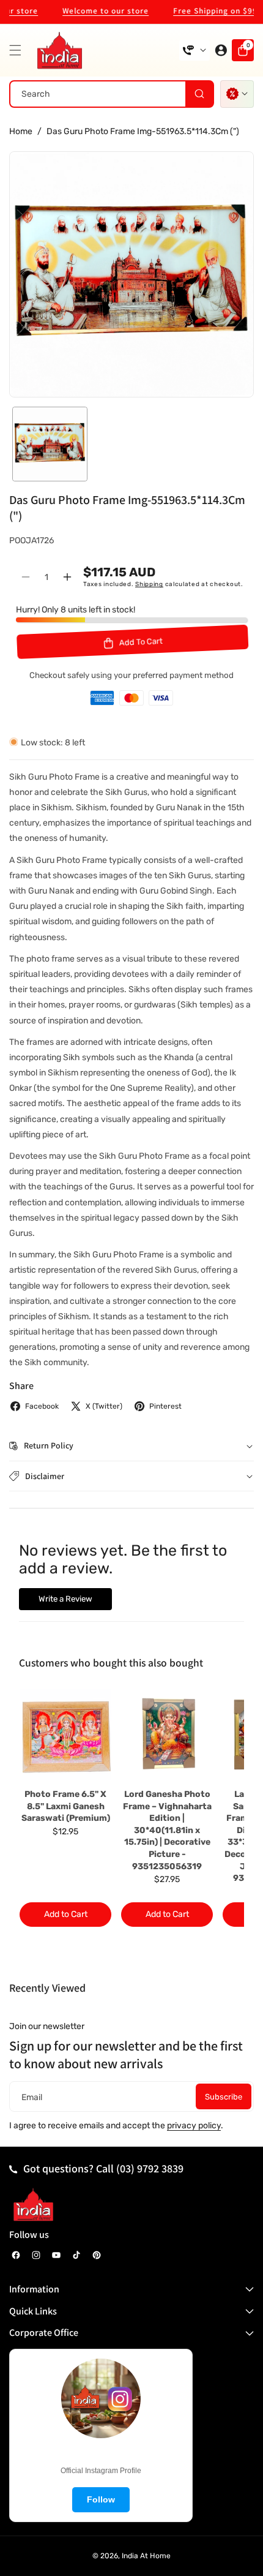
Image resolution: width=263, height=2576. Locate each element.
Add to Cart (66, 1914)
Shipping (149, 584)
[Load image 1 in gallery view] (50, 444)
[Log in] (221, 50)
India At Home (146, 2556)
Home (21, 131)
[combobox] (112, 94)
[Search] (199, 94)
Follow (101, 2499)
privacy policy (194, 2126)
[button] (18, 50)
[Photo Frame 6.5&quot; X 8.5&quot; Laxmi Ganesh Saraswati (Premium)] (65, 1734)
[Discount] (237, 94)
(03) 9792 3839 (150, 2168)
